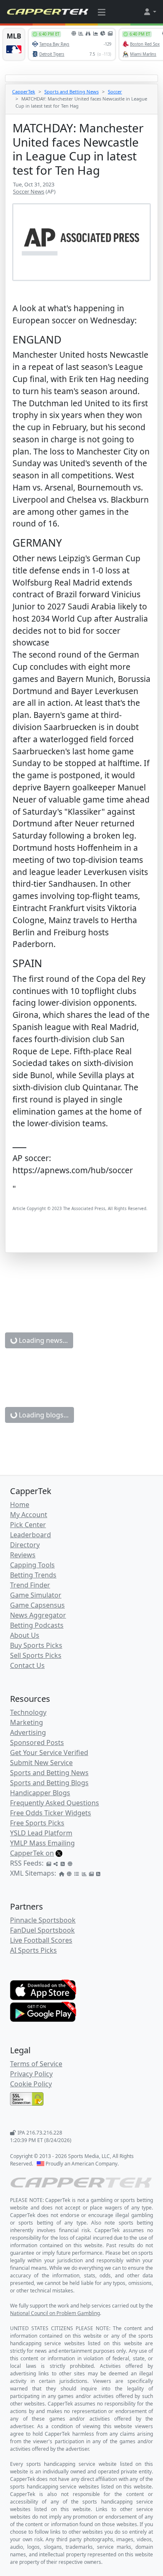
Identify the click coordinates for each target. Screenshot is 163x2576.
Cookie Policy (31, 2084)
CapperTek (24, 92)
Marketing (27, 1722)
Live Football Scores (41, 1940)
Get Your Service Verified (49, 1753)
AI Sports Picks (33, 1950)
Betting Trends (33, 1575)
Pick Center (28, 1525)
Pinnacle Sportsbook (43, 1920)
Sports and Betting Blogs (49, 1783)
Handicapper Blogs (40, 1793)
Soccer (115, 92)
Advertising (28, 1732)
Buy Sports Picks (36, 1645)
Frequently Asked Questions (55, 1803)
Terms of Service (36, 2064)
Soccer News (29, 191)
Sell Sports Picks (36, 1655)
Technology (28, 1712)
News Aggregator (38, 1615)
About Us (25, 1635)
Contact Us (27, 1665)
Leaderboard (31, 1535)
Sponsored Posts (37, 1742)
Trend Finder (30, 1585)
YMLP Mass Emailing (42, 1843)
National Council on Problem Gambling (55, 2313)
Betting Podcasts (37, 1625)
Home (20, 1505)
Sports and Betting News (71, 92)
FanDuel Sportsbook (42, 1930)
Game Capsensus (37, 1605)
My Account (29, 1515)
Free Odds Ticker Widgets (51, 1813)
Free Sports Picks (37, 1823)
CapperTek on (32, 1853)
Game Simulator (36, 1595)
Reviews (23, 1555)
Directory (25, 1545)
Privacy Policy (31, 2074)
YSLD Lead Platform (41, 1833)
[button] (150, 12)
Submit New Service (41, 1763)
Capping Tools (32, 1565)
